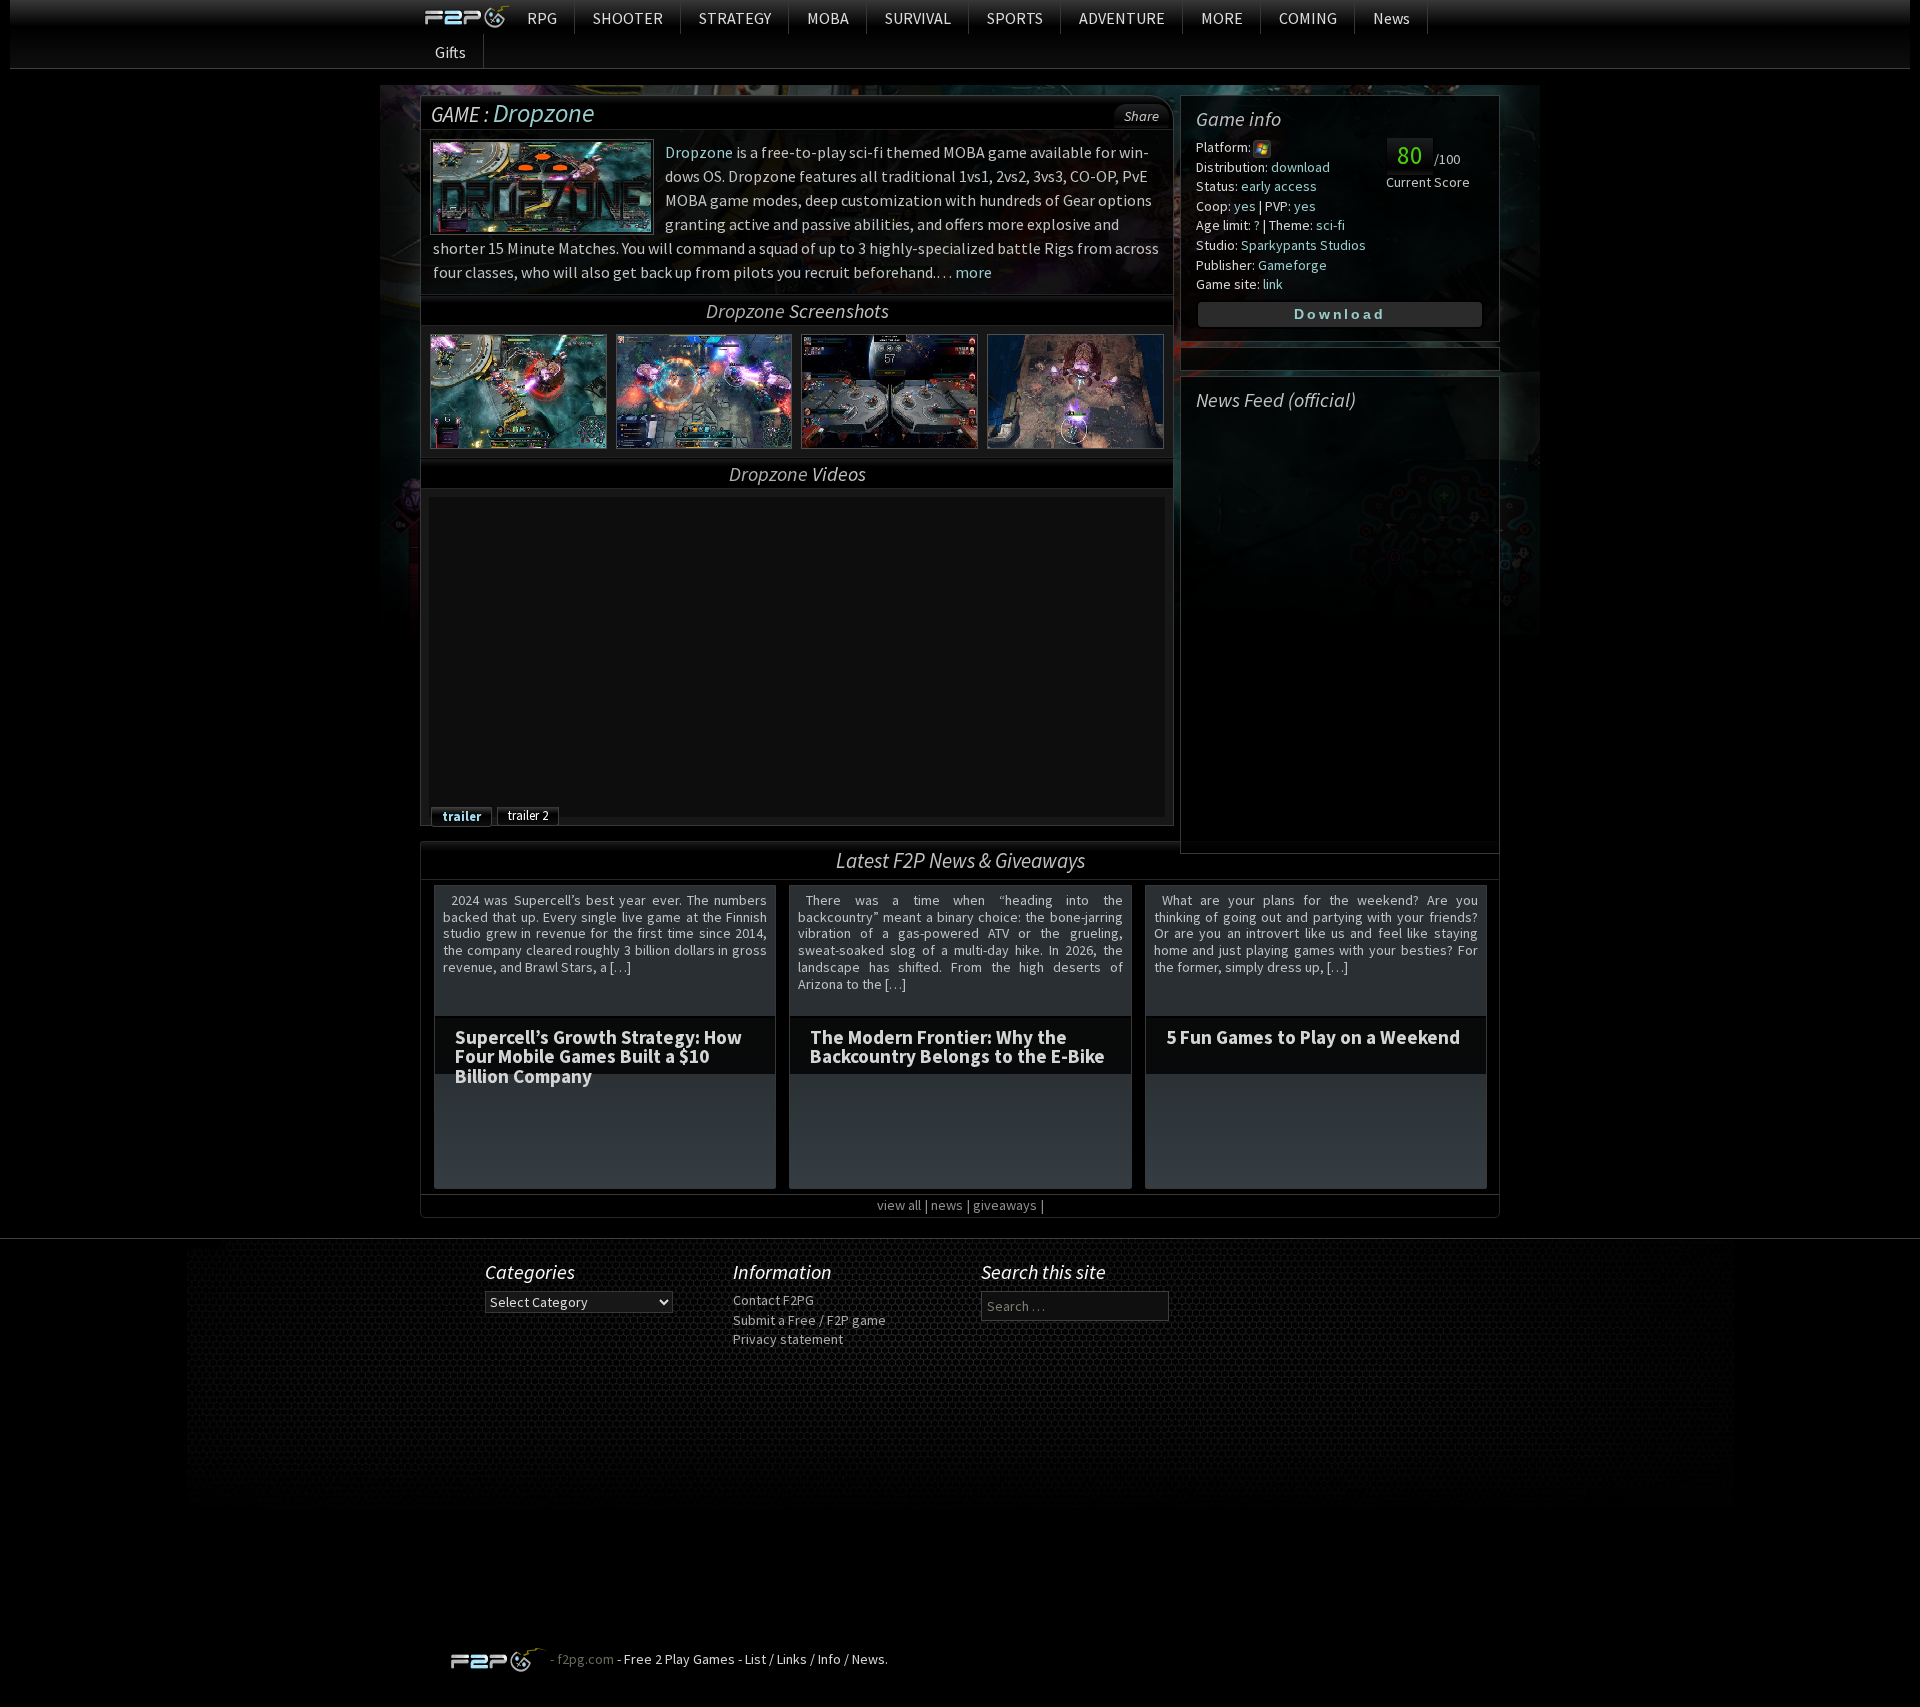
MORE (1222, 18)
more (973, 272)
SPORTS (1015, 18)
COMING (1308, 18)
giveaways (1005, 1205)
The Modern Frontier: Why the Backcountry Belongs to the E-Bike (957, 1046)
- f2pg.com (580, 1659)
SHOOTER (628, 18)
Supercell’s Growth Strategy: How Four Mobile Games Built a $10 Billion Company (598, 1056)
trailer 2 (528, 815)
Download (1339, 314)
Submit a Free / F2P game (809, 1320)
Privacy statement (788, 1339)
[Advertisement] (960, 1507)
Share (1141, 116)
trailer (461, 816)
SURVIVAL (918, 18)
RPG (542, 18)
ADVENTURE (1122, 18)
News (1391, 18)
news (947, 1205)
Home (466, 17)
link (1273, 284)
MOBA (828, 18)
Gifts (450, 52)
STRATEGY (735, 18)
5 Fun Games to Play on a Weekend (1313, 1037)
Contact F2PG (773, 1300)
